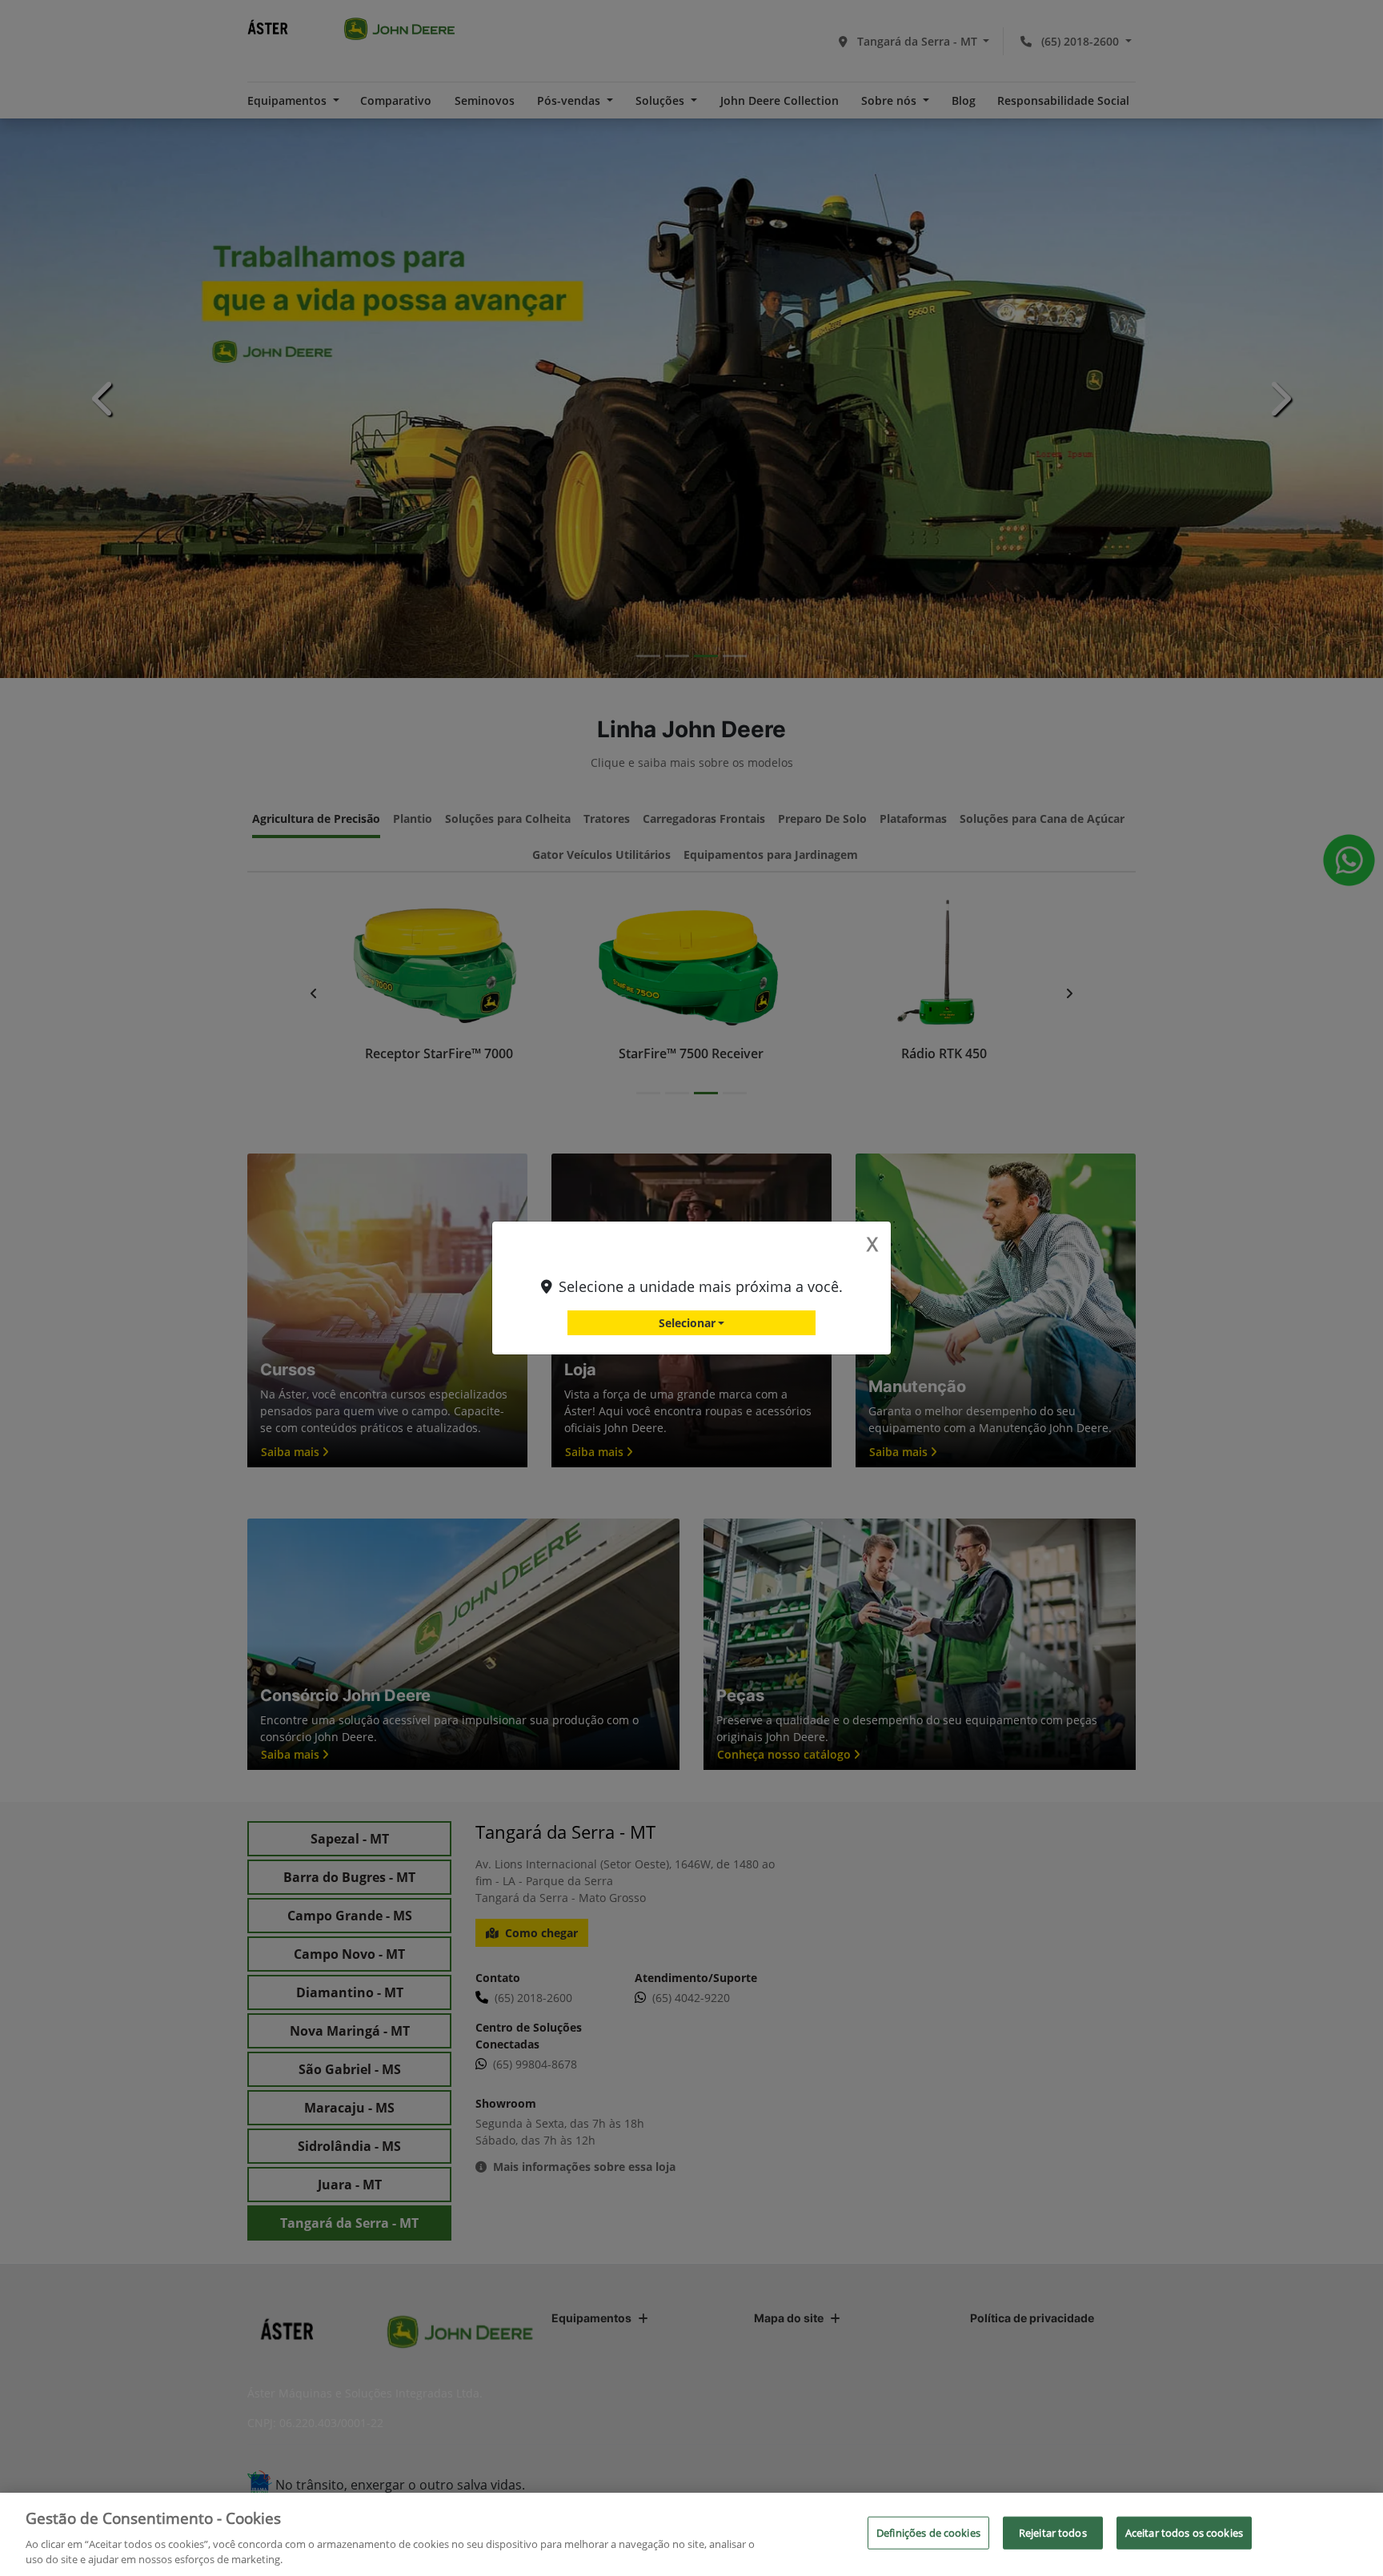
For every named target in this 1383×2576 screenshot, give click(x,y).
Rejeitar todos (1053, 2533)
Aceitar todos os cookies (1184, 2533)
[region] (691, 2534)
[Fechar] (1357, 2533)
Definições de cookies (928, 2533)
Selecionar (687, 1323)
